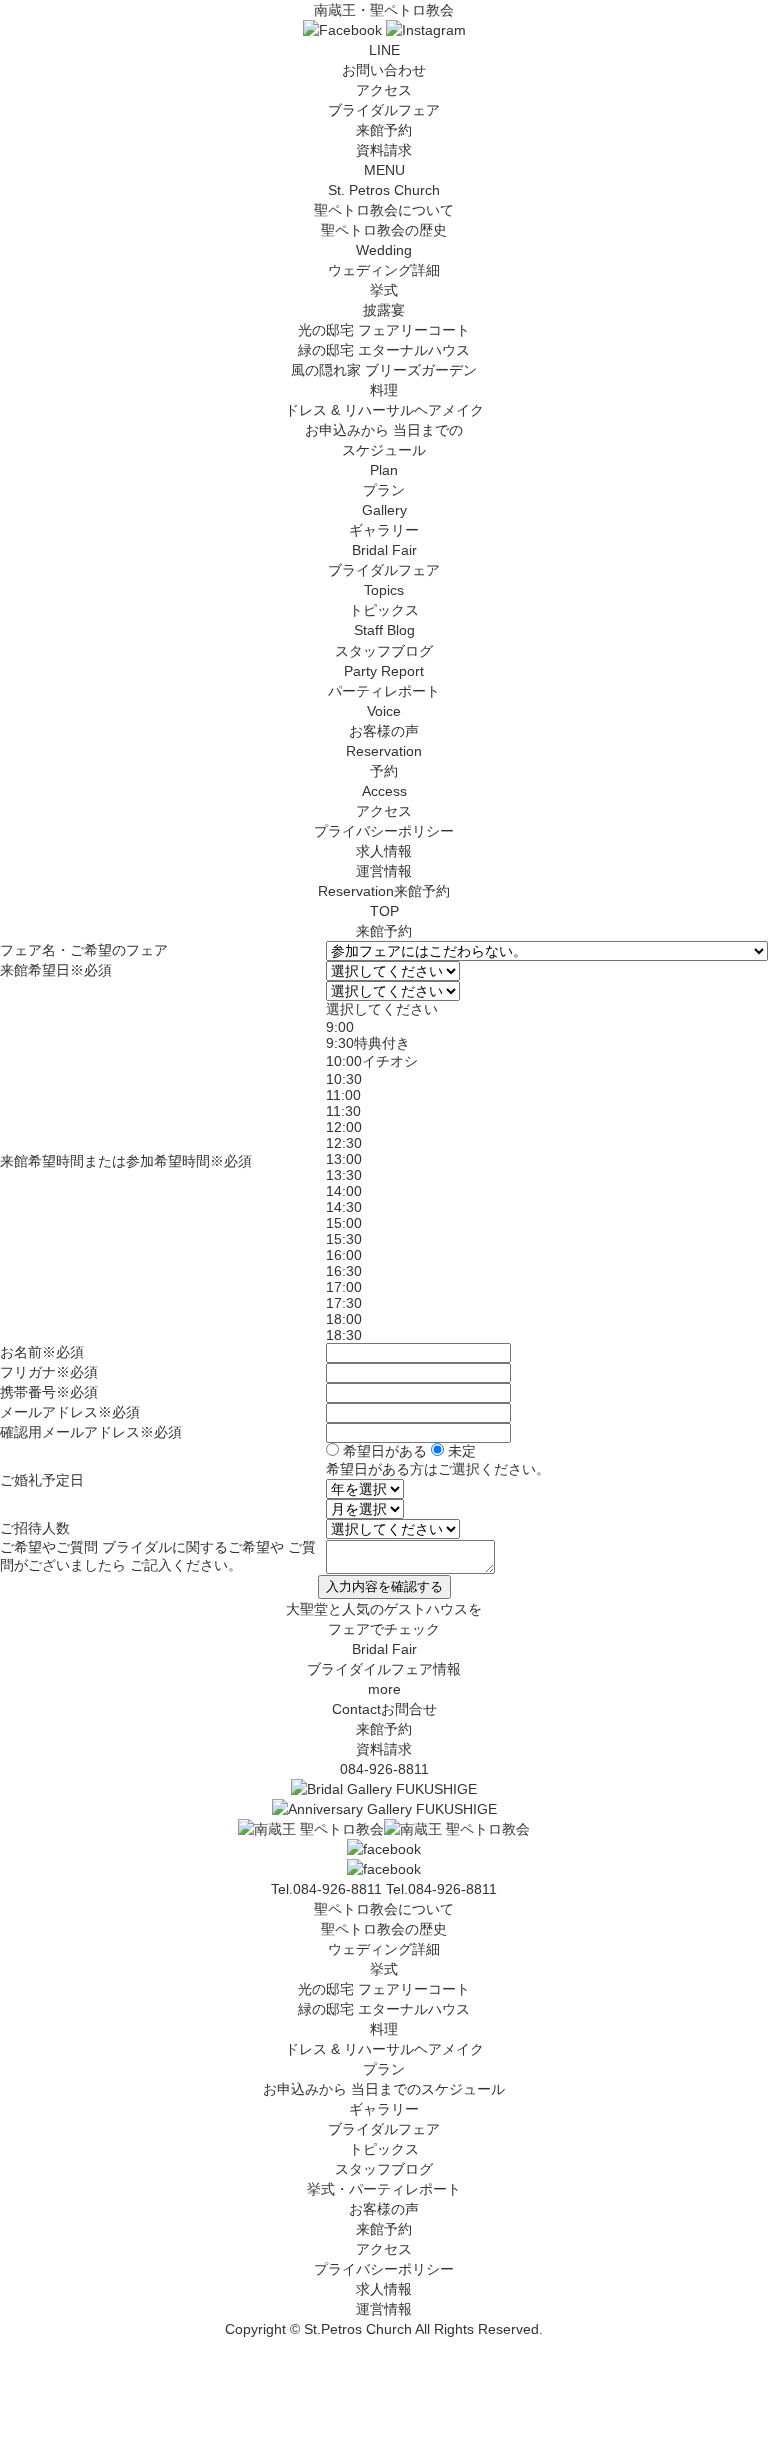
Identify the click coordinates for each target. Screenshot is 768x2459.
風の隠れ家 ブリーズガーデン (384, 370)
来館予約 (384, 130)
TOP (384, 911)
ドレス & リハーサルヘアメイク (384, 410)
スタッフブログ (384, 2169)
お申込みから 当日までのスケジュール (384, 2089)
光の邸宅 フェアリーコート (384, 330)
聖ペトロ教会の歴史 (384, 230)
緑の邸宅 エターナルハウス (384, 350)
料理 (384, 390)
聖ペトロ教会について (384, 1909)
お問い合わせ (384, 70)
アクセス (384, 90)
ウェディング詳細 (384, 1949)
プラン (384, 2069)
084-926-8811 (384, 1769)
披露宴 (384, 310)
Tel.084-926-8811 (441, 1889)
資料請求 (384, 150)
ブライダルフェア (384, 110)
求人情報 (384, 851)
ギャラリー (384, 2109)
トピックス (384, 2149)
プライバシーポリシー (384, 831)
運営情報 (384, 871)
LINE (384, 50)
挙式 (384, 290)
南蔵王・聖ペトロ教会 (384, 10)
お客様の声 (384, 2209)
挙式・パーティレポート (384, 2189)
